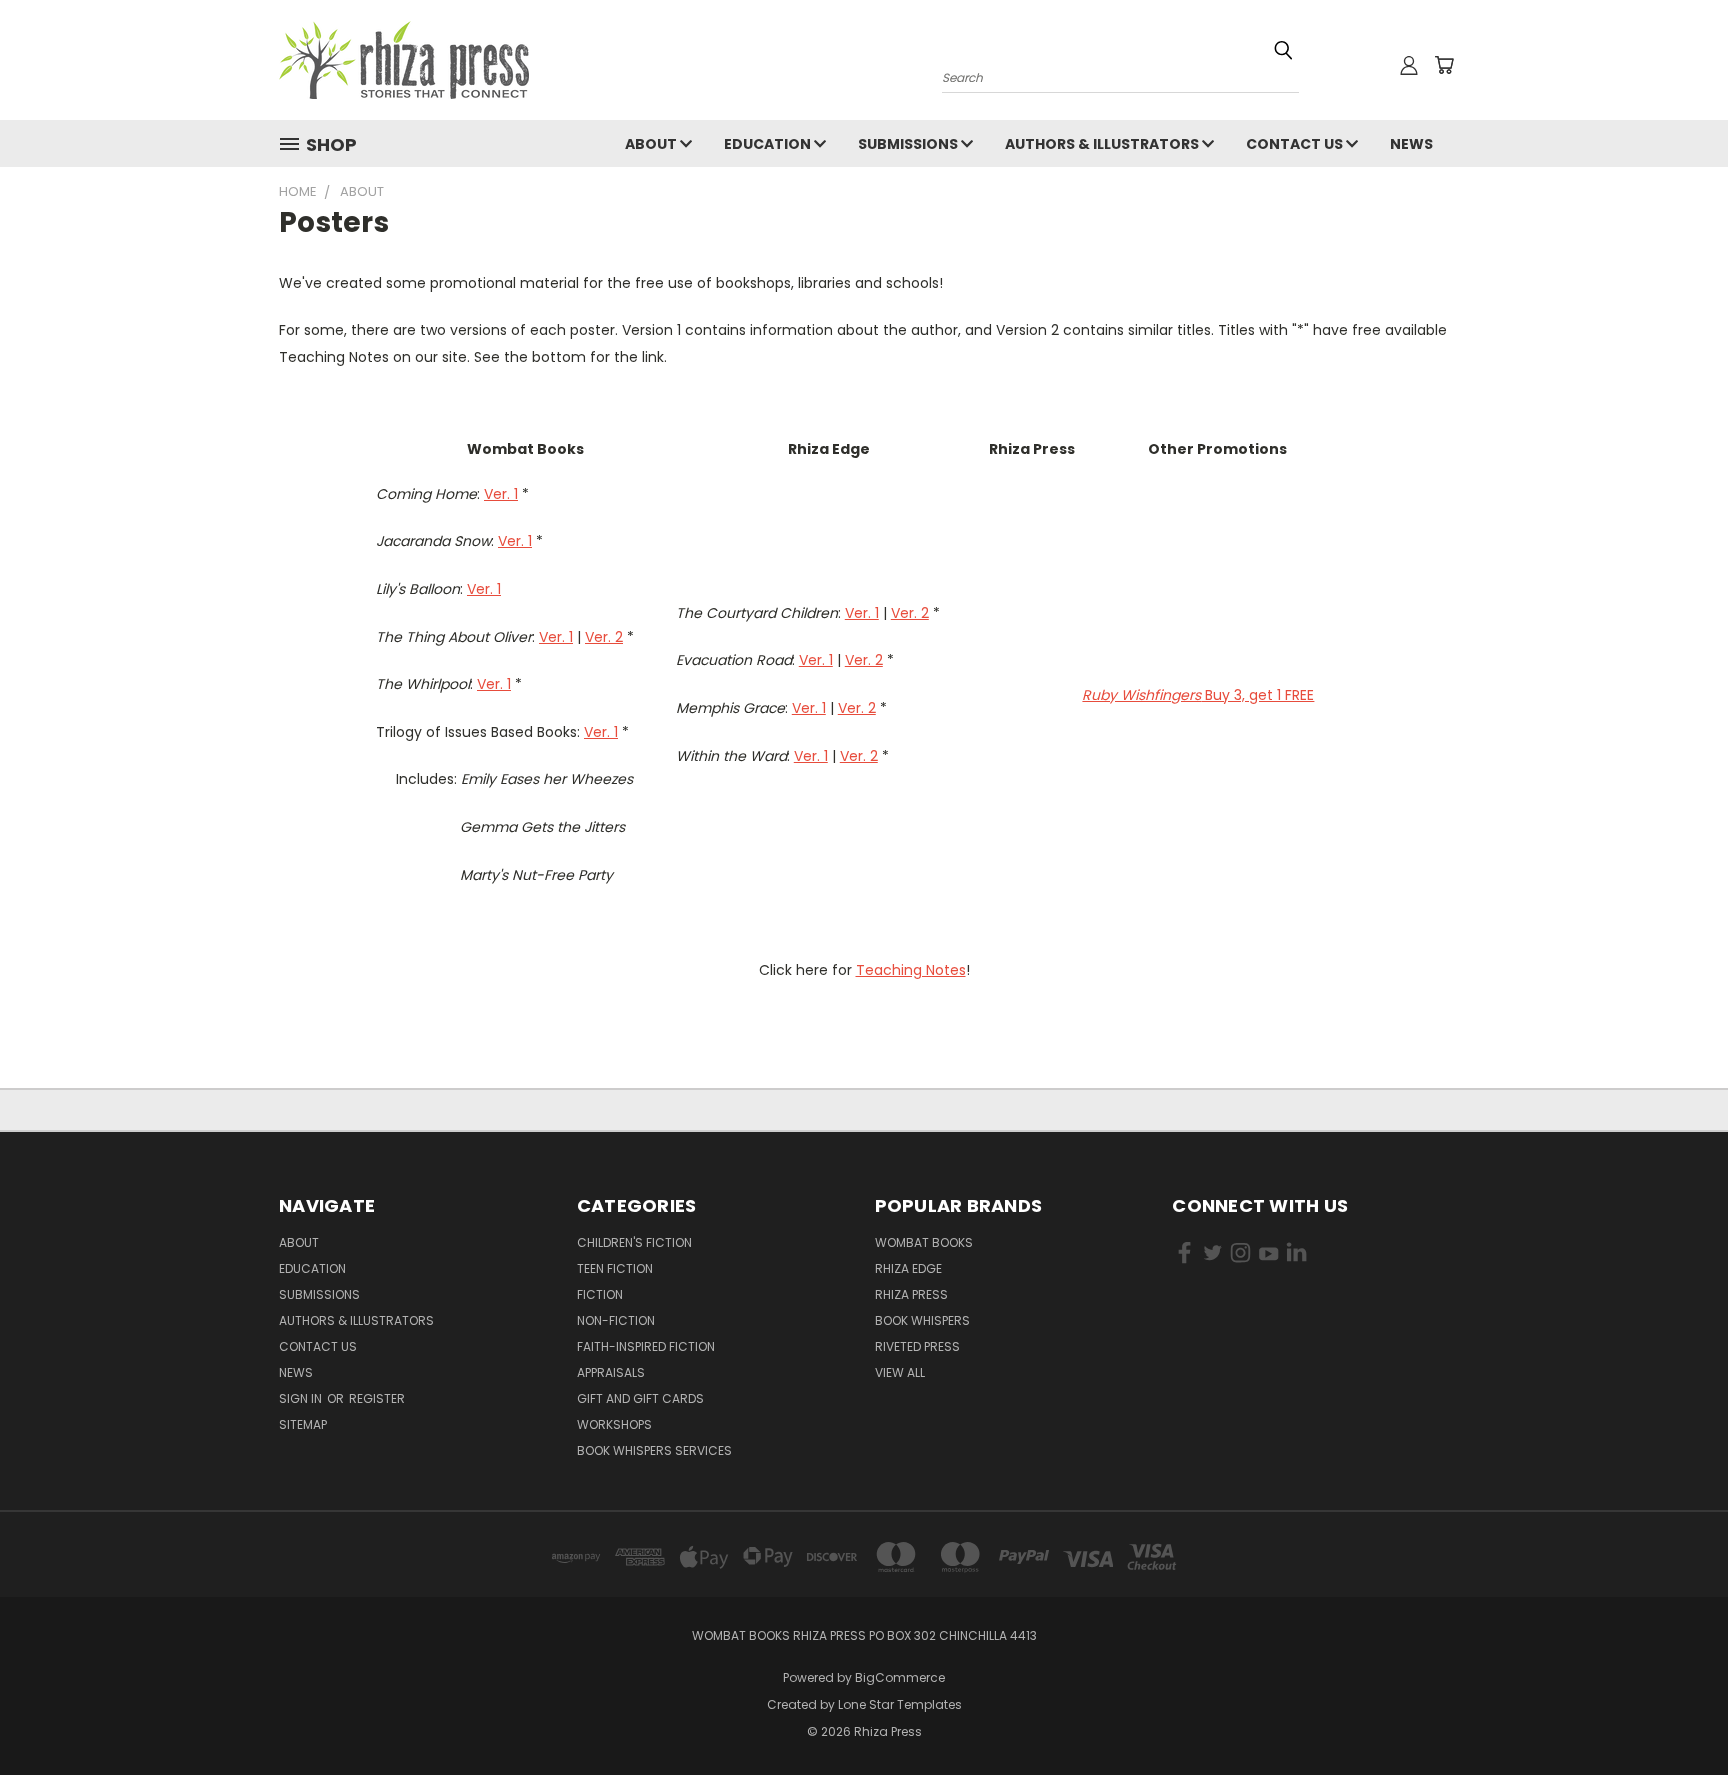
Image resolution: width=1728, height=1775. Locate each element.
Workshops (614, 1424)
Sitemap (303, 1424)
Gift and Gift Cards (640, 1398)
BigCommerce (900, 1677)
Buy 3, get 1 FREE (1198, 695)
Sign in (302, 1398)
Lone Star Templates (900, 1704)
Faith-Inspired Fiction (646, 1346)
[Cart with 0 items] (1444, 65)
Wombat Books (924, 1242)
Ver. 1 (501, 494)
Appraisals (611, 1372)
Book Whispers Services (654, 1450)
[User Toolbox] (1409, 65)
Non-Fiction (616, 1320)
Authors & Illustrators (1103, 144)
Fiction (600, 1294)
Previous (1675, 1712)
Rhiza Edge (908, 1268)
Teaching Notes (911, 970)
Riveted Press (917, 1346)
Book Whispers (922, 1320)
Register (377, 1398)
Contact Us (1296, 144)
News (1411, 144)
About (652, 144)
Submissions (909, 144)
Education (769, 144)
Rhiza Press (911, 1294)
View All (900, 1372)
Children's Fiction (634, 1242)
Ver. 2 (604, 637)
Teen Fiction (615, 1268)
